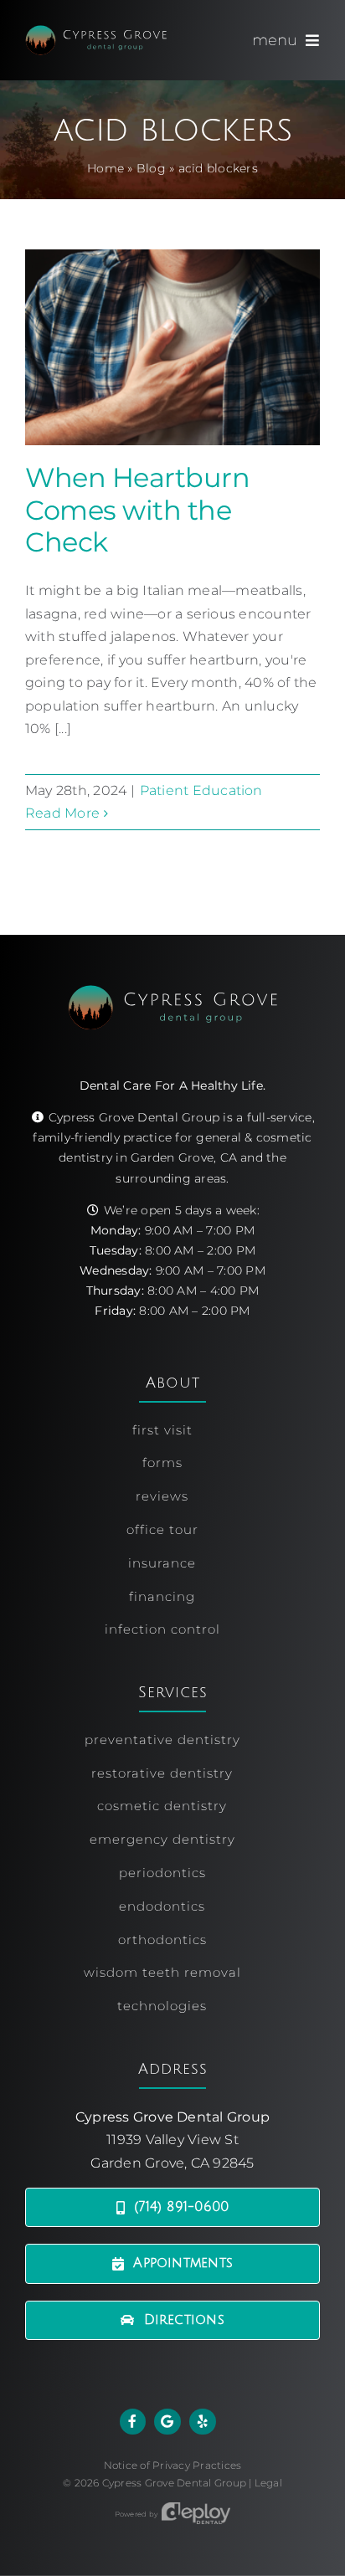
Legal (268, 2483)
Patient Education (201, 790)
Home (106, 168)
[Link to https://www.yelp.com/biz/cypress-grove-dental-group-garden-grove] (203, 2422)
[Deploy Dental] (196, 2514)
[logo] (96, 31)
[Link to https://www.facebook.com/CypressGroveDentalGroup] (133, 2422)
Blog (151, 168)
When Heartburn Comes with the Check (137, 510)
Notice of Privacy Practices (172, 2465)
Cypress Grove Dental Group (174, 2483)
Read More (62, 813)
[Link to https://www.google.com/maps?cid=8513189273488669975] (167, 2422)
